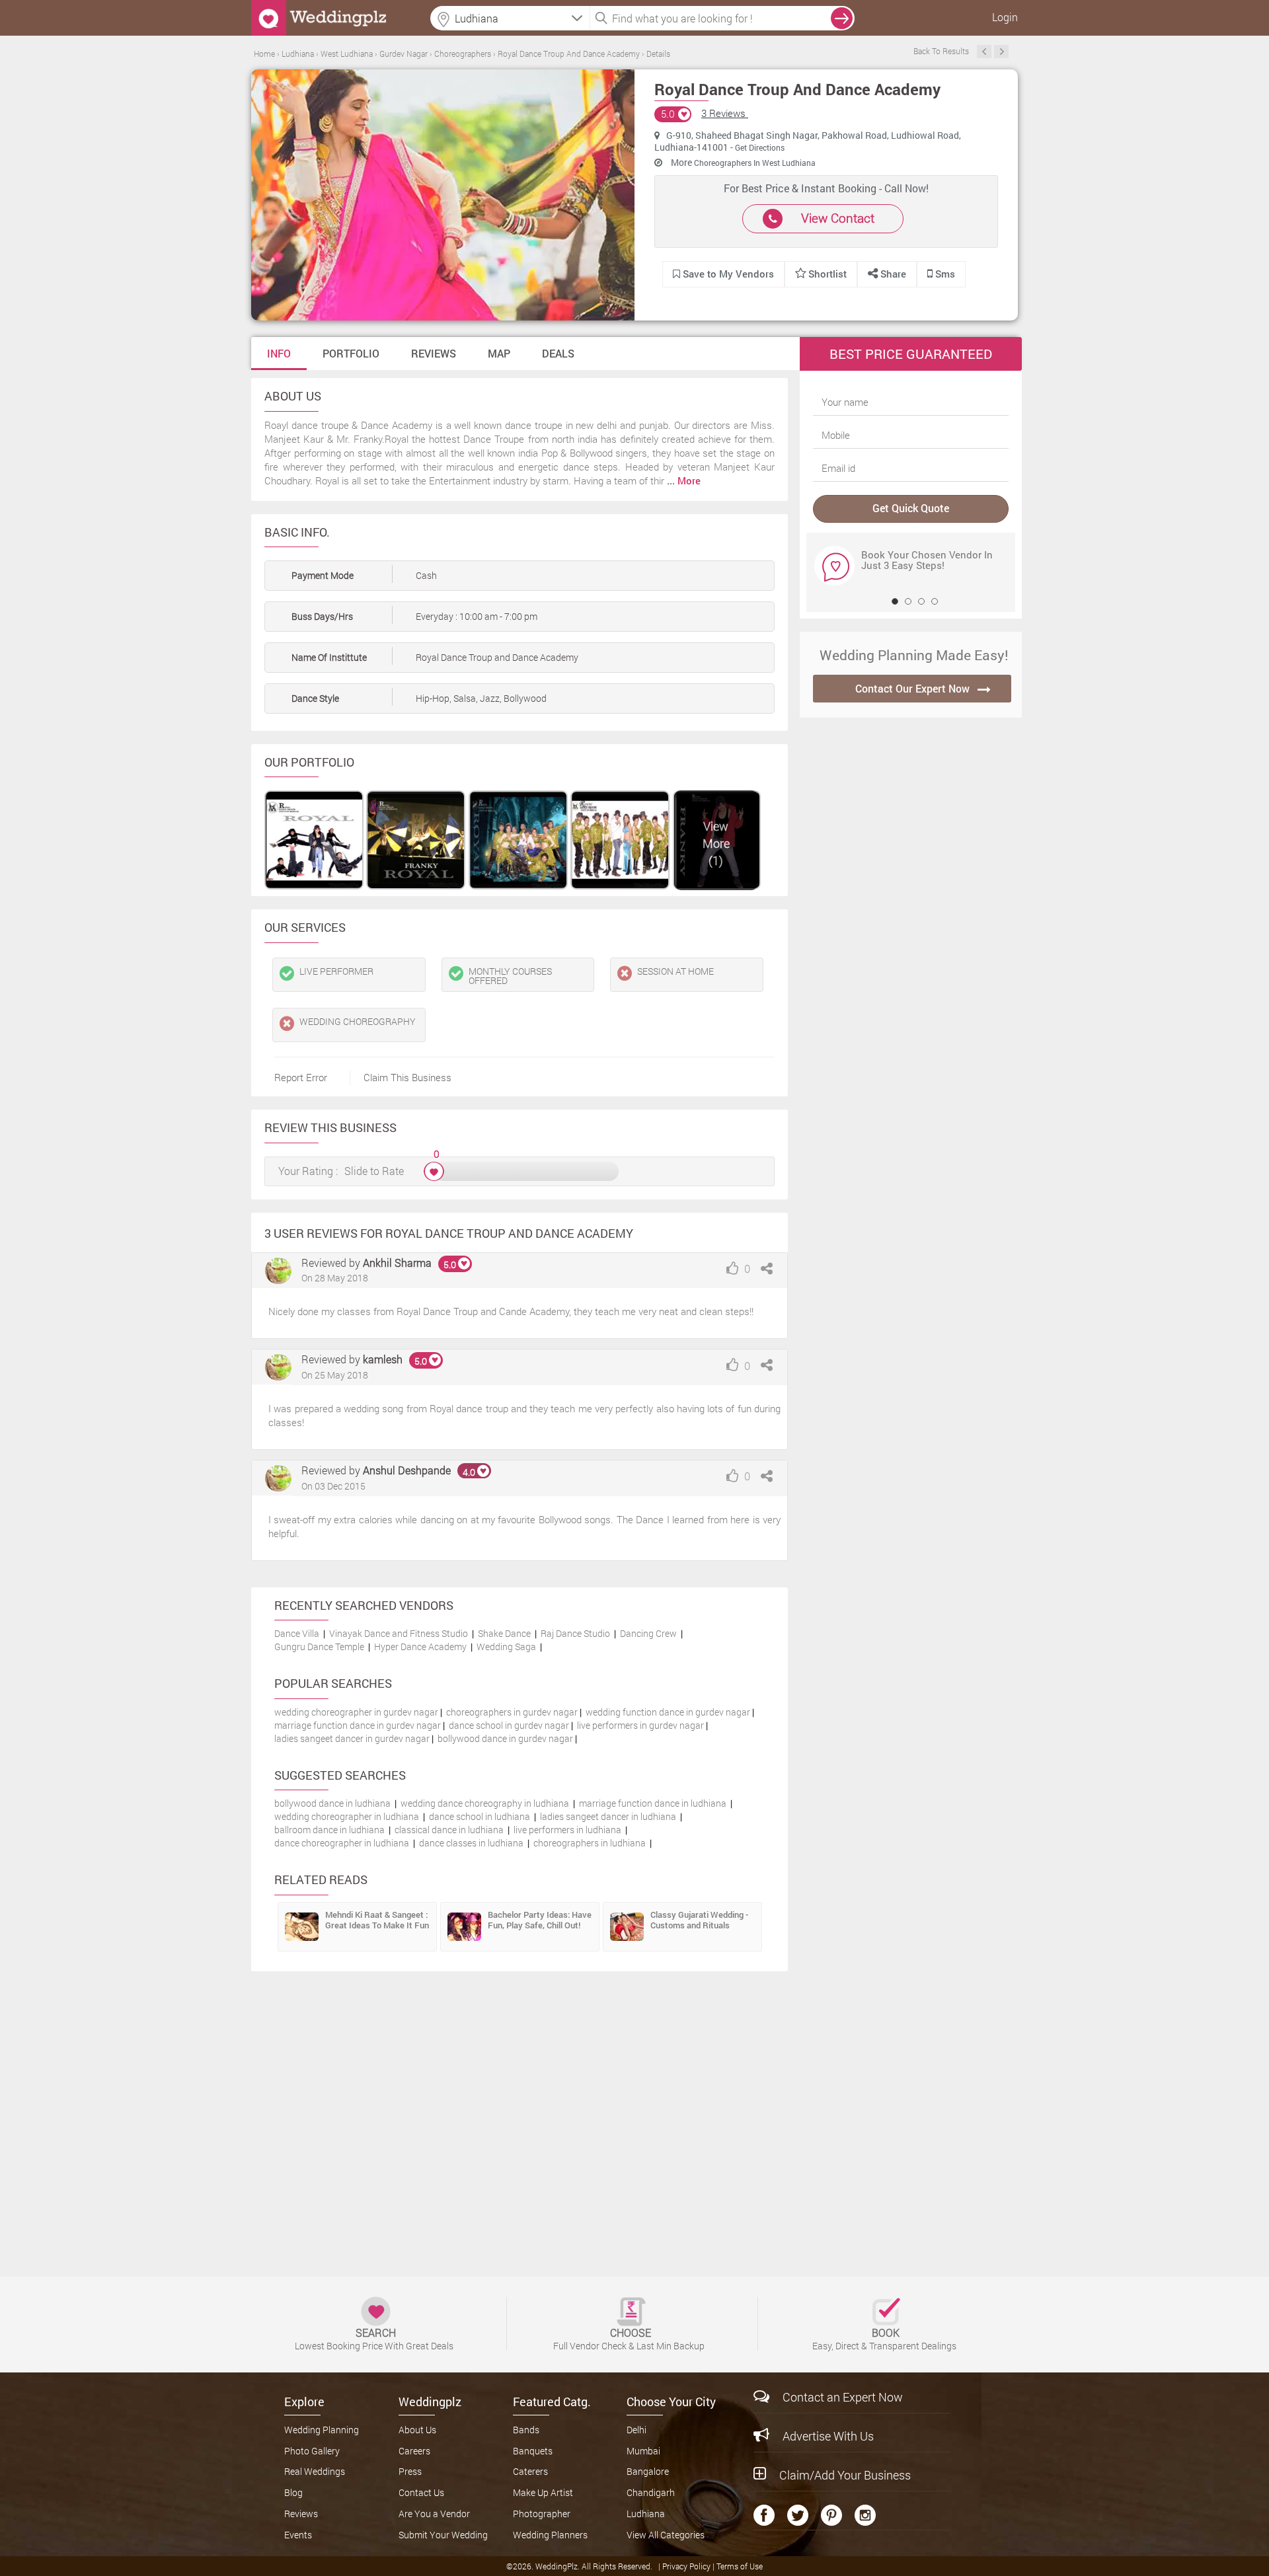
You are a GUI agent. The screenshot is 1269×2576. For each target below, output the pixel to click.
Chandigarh (651, 2492)
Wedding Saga (506, 1647)
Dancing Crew (648, 1633)
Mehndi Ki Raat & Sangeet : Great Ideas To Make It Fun (377, 1920)
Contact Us (421, 2492)
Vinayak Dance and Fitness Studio (399, 1633)
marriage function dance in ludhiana (653, 1803)
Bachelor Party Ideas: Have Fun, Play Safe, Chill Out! (540, 1920)
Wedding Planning (322, 2430)
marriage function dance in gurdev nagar (358, 1725)
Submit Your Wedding (443, 2535)
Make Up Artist (543, 2492)
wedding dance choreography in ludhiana (485, 1803)
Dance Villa (297, 1633)
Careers (414, 2451)
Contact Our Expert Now (912, 688)
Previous (984, 52)
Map (499, 353)
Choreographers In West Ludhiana (755, 163)
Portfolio (351, 353)
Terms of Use (740, 2566)
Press (410, 2471)
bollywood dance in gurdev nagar (505, 1738)
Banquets (533, 2451)
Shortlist (827, 274)
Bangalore (648, 2471)
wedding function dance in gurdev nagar (668, 1712)
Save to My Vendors (727, 274)
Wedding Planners (550, 2535)
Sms (944, 274)
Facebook (764, 2515)
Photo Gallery (312, 2451)
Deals (558, 353)
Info (279, 353)
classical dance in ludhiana (449, 1830)
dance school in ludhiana (480, 1816)
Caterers (530, 2471)
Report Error (301, 1077)
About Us (417, 2430)
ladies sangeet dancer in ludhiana (608, 1816)
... (684, 480)
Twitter (798, 2515)
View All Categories (666, 2535)
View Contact (838, 218)
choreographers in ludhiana (590, 1843)
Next (1001, 52)
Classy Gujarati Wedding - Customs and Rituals (699, 1920)
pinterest (831, 2515)
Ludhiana (646, 2514)
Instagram (865, 2515)
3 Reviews (725, 113)
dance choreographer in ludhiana (342, 1843)
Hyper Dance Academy (420, 1647)
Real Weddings (315, 2471)
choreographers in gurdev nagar (512, 1712)
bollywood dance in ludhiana (332, 1803)
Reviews (434, 353)
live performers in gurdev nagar (640, 1725)
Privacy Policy (687, 2566)
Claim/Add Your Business (845, 2475)
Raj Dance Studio (575, 1633)
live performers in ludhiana (567, 1830)
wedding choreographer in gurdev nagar (356, 1712)
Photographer (542, 2514)
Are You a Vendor (434, 2514)
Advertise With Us (828, 2436)
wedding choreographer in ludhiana (347, 1816)
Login (1005, 17)
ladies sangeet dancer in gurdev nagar (352, 1738)
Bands (526, 2430)
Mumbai (643, 2451)
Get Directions (760, 147)
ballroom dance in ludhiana (329, 1830)
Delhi (636, 2430)
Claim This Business (407, 1077)
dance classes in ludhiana (471, 1843)
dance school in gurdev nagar (509, 1725)
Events (298, 2535)
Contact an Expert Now (843, 2397)
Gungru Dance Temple (319, 1647)
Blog (293, 2492)
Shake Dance (504, 1633)
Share (892, 274)
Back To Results (941, 51)
